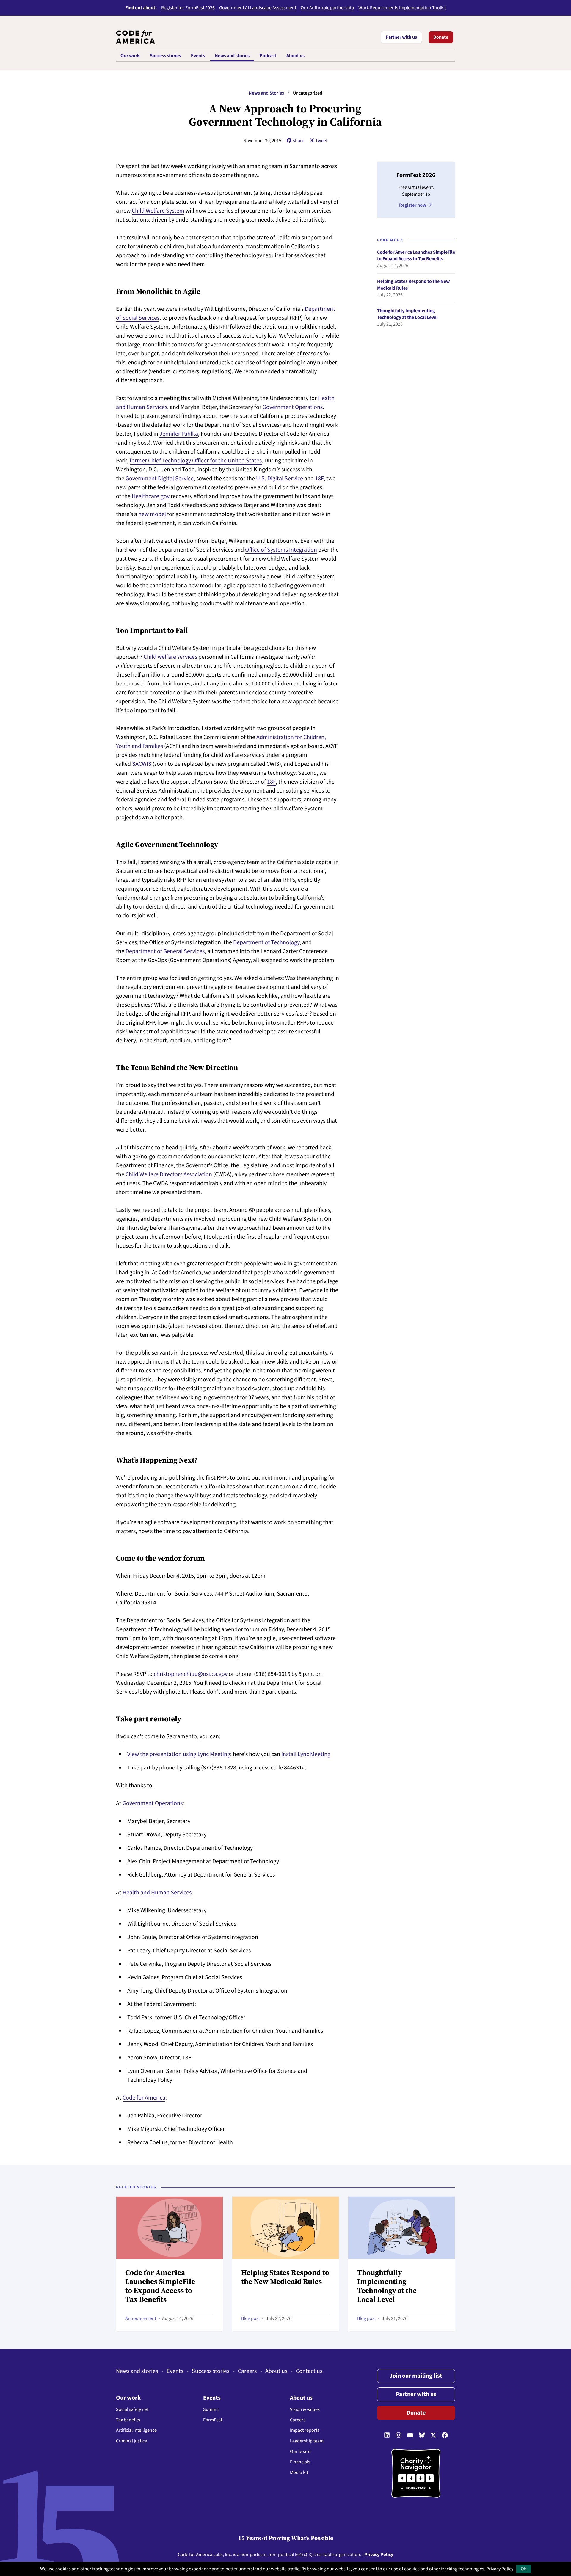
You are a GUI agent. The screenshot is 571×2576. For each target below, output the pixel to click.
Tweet (321, 141)
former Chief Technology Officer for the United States (196, 461)
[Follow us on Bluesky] (422, 2435)
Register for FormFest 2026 (188, 8)
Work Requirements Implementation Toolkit (402, 8)
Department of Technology (266, 942)
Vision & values (305, 2409)
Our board (300, 2451)
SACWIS (142, 764)
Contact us (309, 2371)
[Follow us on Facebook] (445, 2435)
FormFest (213, 2420)
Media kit (299, 2473)
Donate (441, 37)
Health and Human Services (157, 1893)
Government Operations (293, 407)
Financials (300, 2462)
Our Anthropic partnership (327, 8)
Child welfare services (170, 657)
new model (152, 514)
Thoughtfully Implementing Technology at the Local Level (407, 314)
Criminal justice (131, 2441)
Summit (211, 2409)
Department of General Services (165, 951)
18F (319, 479)
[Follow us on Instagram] (399, 2435)
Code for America (144, 2098)
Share (298, 141)
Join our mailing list (416, 2376)
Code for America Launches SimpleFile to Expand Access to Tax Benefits (416, 256)
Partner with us (401, 37)
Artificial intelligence (136, 2430)
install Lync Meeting (306, 1754)
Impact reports (305, 2430)
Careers (247, 2371)
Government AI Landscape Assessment (258, 8)
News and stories (137, 2371)
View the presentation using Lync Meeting (179, 1754)
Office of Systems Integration (281, 550)
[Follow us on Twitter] (433, 2435)
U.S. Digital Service (280, 479)
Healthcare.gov (151, 496)
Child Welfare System (158, 211)
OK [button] (524, 2569)
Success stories (211, 2371)
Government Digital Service (160, 479)
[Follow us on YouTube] (410, 2435)
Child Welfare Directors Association (169, 1174)
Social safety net (132, 2409)
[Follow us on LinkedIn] (387, 2435)
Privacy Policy (500, 2569)
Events (175, 2371)
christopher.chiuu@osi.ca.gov (191, 1674)
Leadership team (307, 2441)
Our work (128, 2398)
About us (276, 2371)
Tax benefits (128, 2420)
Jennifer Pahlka (179, 434)
